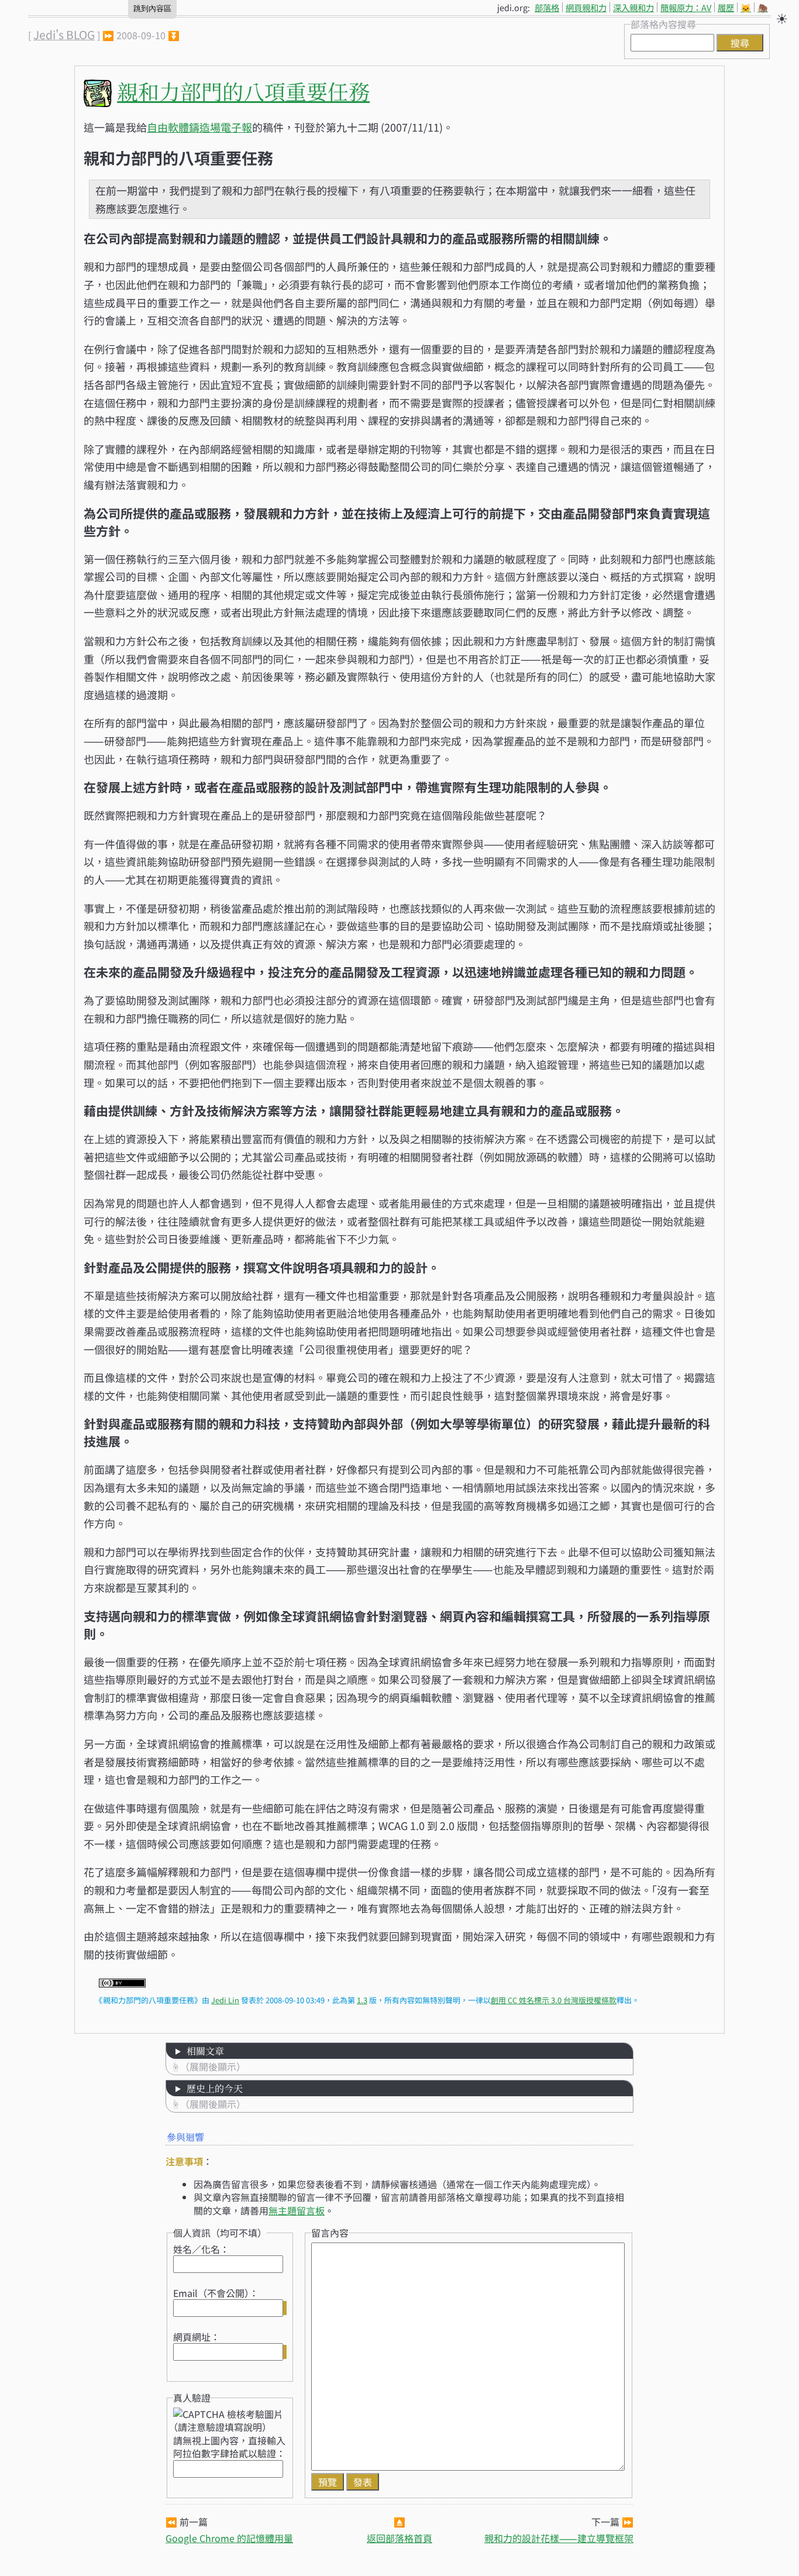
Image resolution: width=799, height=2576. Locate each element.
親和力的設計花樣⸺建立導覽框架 (559, 2538)
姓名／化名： (201, 2249)
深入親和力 (633, 7)
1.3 (362, 2000)
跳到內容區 (152, 8)
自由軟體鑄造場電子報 (199, 127)
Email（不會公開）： (216, 2293)
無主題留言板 (297, 2210)
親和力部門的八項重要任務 (243, 91)
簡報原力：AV (686, 7)
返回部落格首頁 (399, 2538)
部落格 (547, 7)
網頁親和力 (586, 7)
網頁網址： (197, 2337)
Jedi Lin (225, 2000)
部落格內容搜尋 (663, 24)
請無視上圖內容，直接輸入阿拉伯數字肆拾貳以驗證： (229, 2447)
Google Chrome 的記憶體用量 (229, 2538)
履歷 (726, 7)
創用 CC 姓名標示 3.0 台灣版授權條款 (554, 2000)
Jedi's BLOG (64, 35)
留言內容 (330, 2233)
